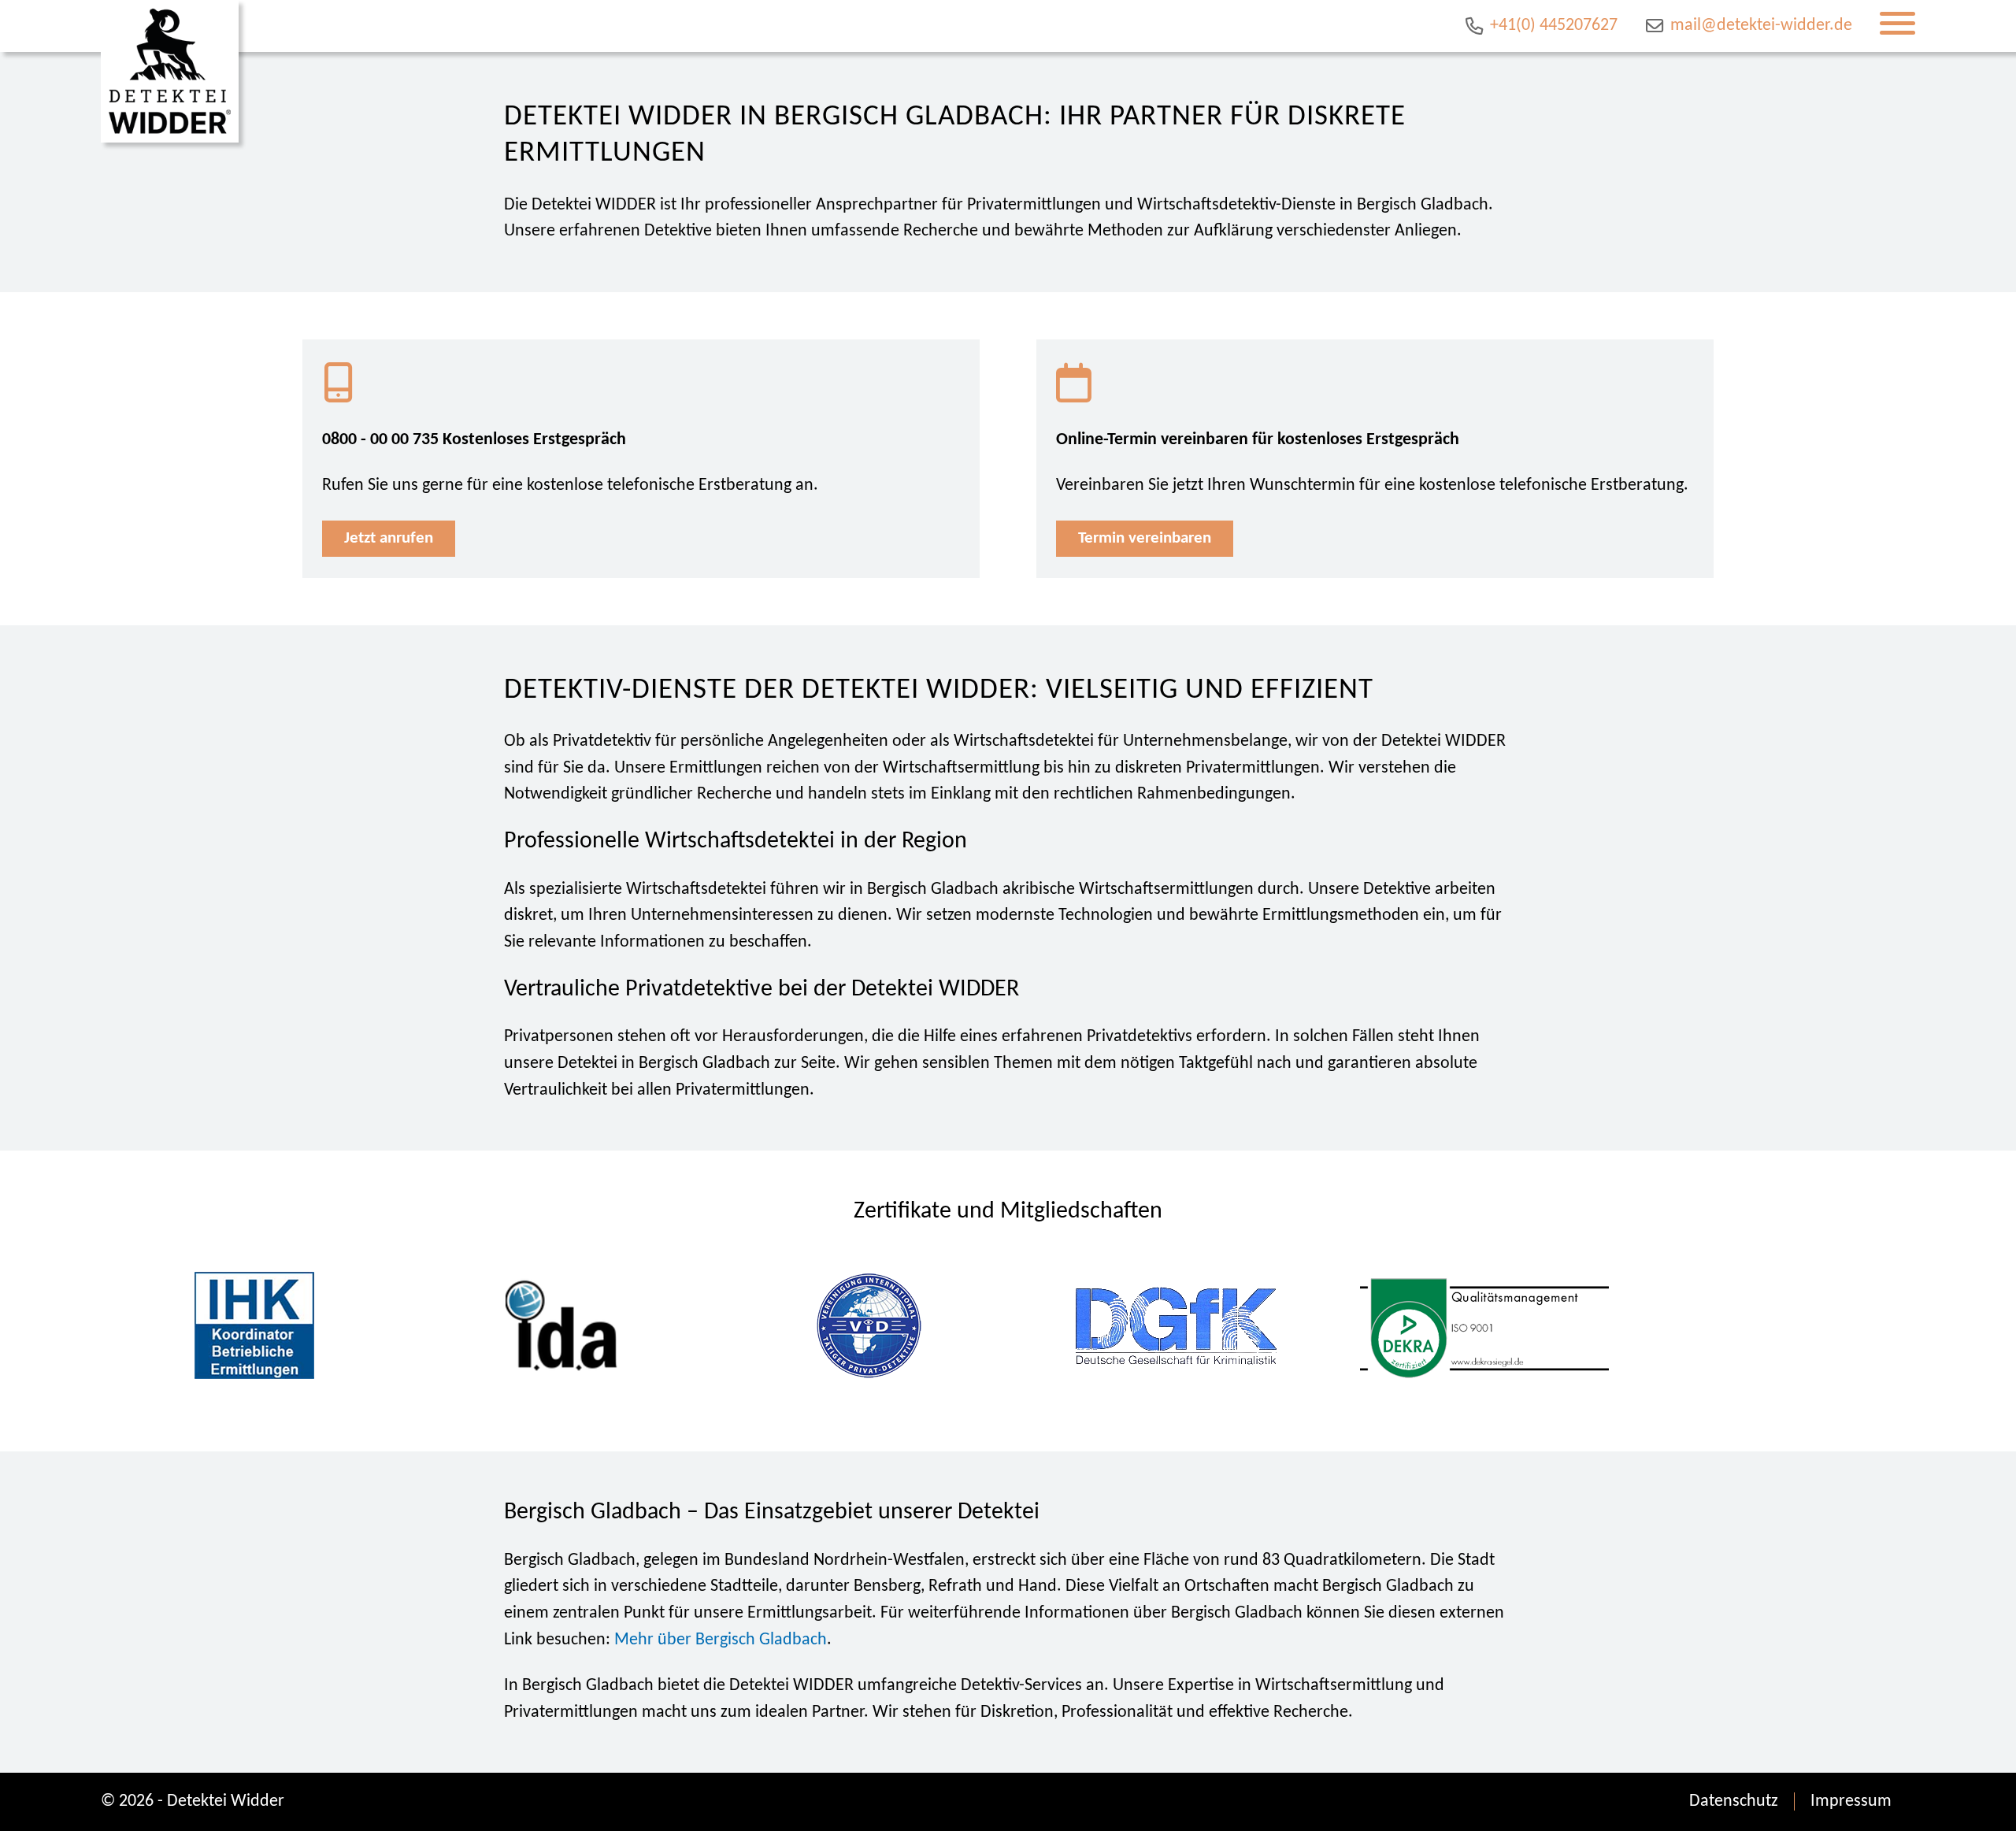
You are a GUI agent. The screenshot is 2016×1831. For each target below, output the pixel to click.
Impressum (1851, 1801)
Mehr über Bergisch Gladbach (721, 1640)
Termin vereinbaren (1145, 538)
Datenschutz (1734, 1801)
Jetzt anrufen (389, 538)
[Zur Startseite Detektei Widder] (170, 71)
